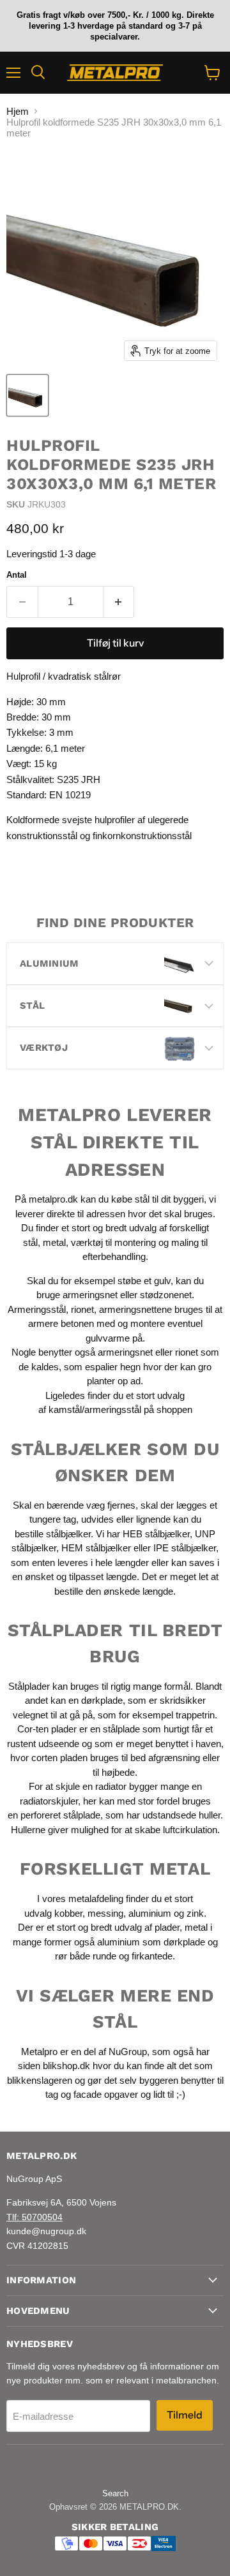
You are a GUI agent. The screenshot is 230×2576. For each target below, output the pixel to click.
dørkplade (102, 1700)
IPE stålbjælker (185, 1548)
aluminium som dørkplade (151, 1942)
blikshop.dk (66, 2066)
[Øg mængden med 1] (119, 602)
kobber (68, 1913)
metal (54, 1242)
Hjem (18, 111)
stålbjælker (68, 1534)
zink (195, 1913)
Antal (17, 575)
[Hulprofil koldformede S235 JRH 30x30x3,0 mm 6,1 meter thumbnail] (27, 395)
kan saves (193, 1562)
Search (115, 2493)
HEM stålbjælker (96, 1548)
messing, (107, 1913)
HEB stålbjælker (156, 1534)
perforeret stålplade (60, 1815)
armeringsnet (91, 1295)
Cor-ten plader (47, 1729)
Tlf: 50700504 (34, 2217)
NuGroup (128, 2052)
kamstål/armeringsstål (95, 1409)
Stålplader (29, 1686)
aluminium (150, 1913)
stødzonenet (166, 1295)
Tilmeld (185, 2415)
